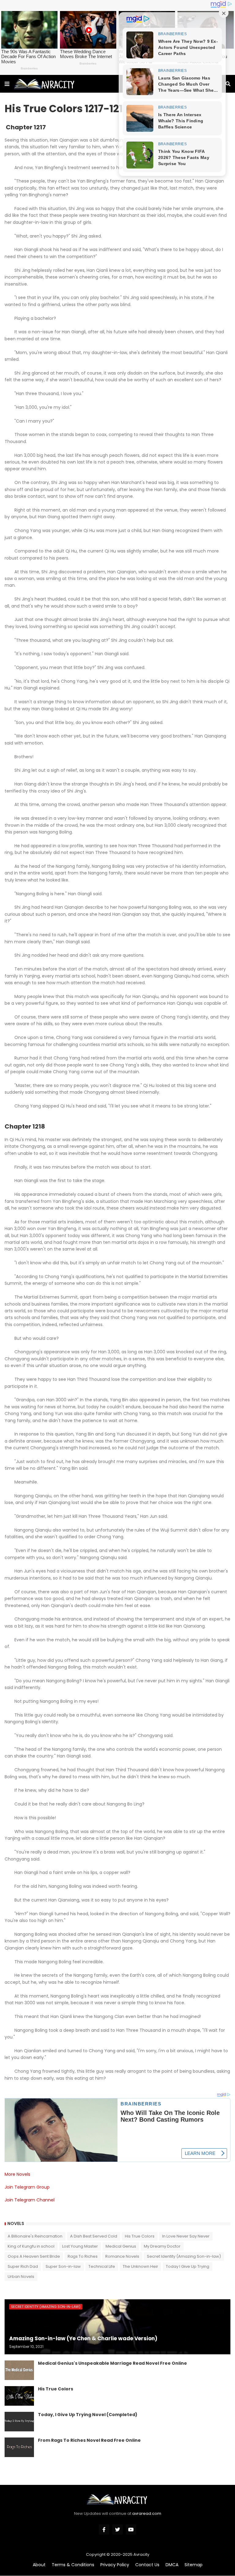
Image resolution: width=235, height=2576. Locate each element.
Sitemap (194, 2565)
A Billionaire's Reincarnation (35, 2236)
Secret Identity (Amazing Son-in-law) (184, 2256)
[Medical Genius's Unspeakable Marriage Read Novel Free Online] (19, 2370)
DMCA (172, 2565)
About (39, 2565)
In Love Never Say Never (186, 2236)
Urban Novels (21, 2277)
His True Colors (140, 2236)
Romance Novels (122, 2256)
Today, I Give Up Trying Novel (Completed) (88, 2415)
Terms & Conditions (73, 2565)
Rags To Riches (83, 2256)
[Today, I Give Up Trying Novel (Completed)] (19, 2422)
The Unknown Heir (140, 2266)
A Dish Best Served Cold (94, 2236)
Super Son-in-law (63, 2266)
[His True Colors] (19, 2396)
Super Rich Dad (23, 2266)
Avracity (141, 2554)
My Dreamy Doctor (162, 2246)
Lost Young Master (80, 2246)
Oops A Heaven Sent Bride (34, 2256)
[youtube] (131, 2530)
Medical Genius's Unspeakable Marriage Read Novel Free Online (112, 2363)
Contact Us (147, 2565)
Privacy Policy (115, 2565)
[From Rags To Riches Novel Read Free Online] (19, 2447)
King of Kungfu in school (31, 2246)
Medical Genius (121, 2246)
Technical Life (102, 2266)
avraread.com (147, 2513)
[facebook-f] (104, 2530)
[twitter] (117, 2530)
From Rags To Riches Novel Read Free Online (89, 2440)
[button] (7, 84)
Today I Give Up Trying (188, 2266)
